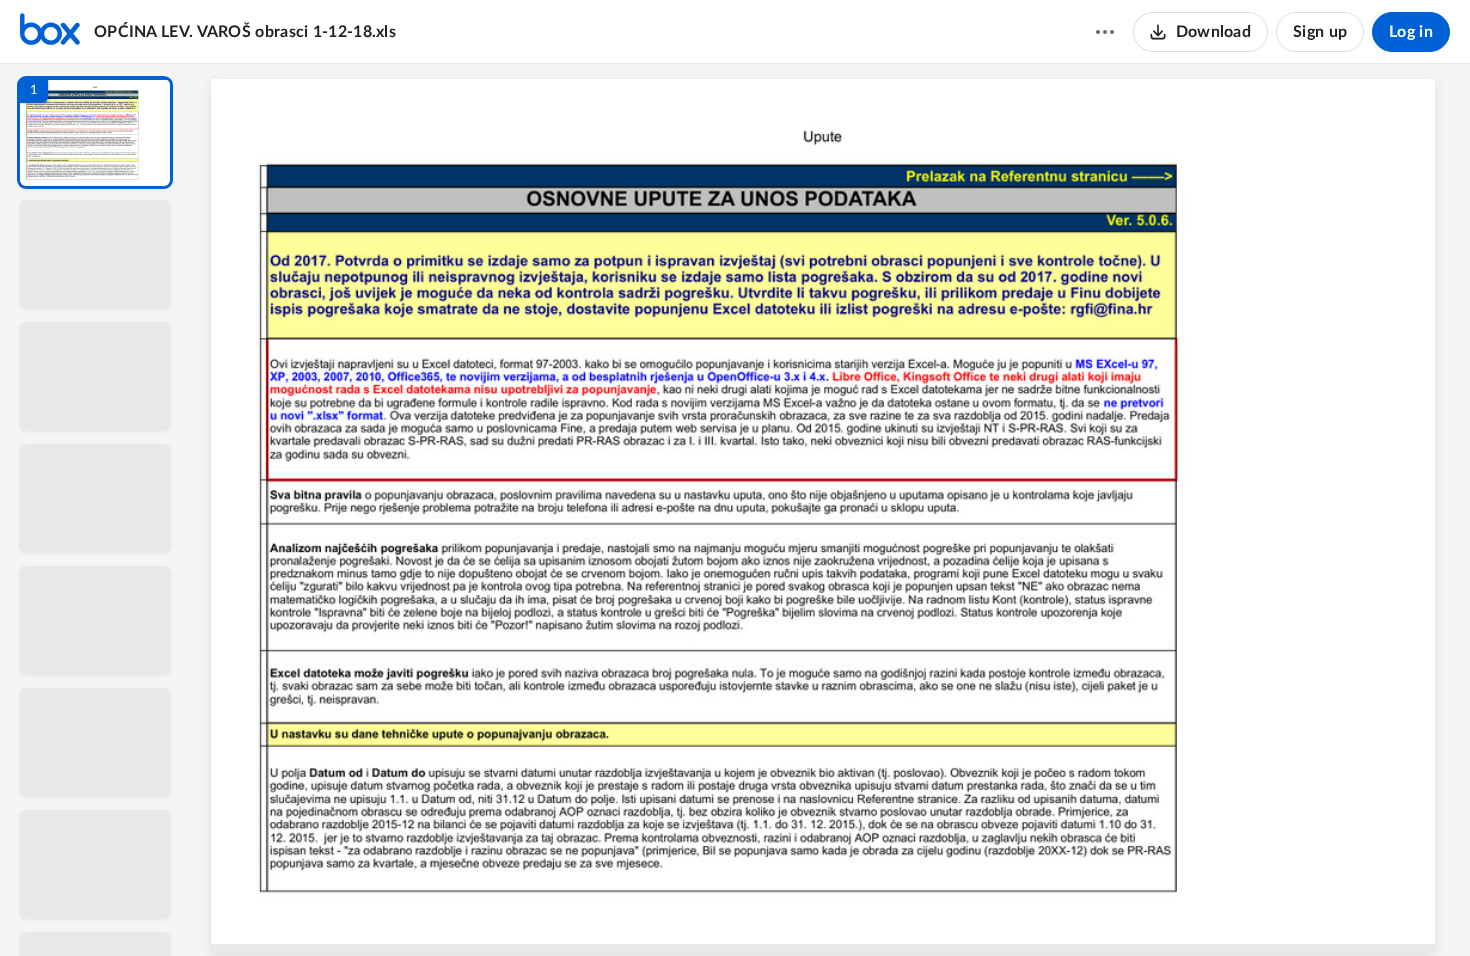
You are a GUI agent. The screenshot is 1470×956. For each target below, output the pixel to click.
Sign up (1320, 32)
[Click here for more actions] (1105, 32)
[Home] (50, 32)
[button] (95, 132)
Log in (1411, 32)
